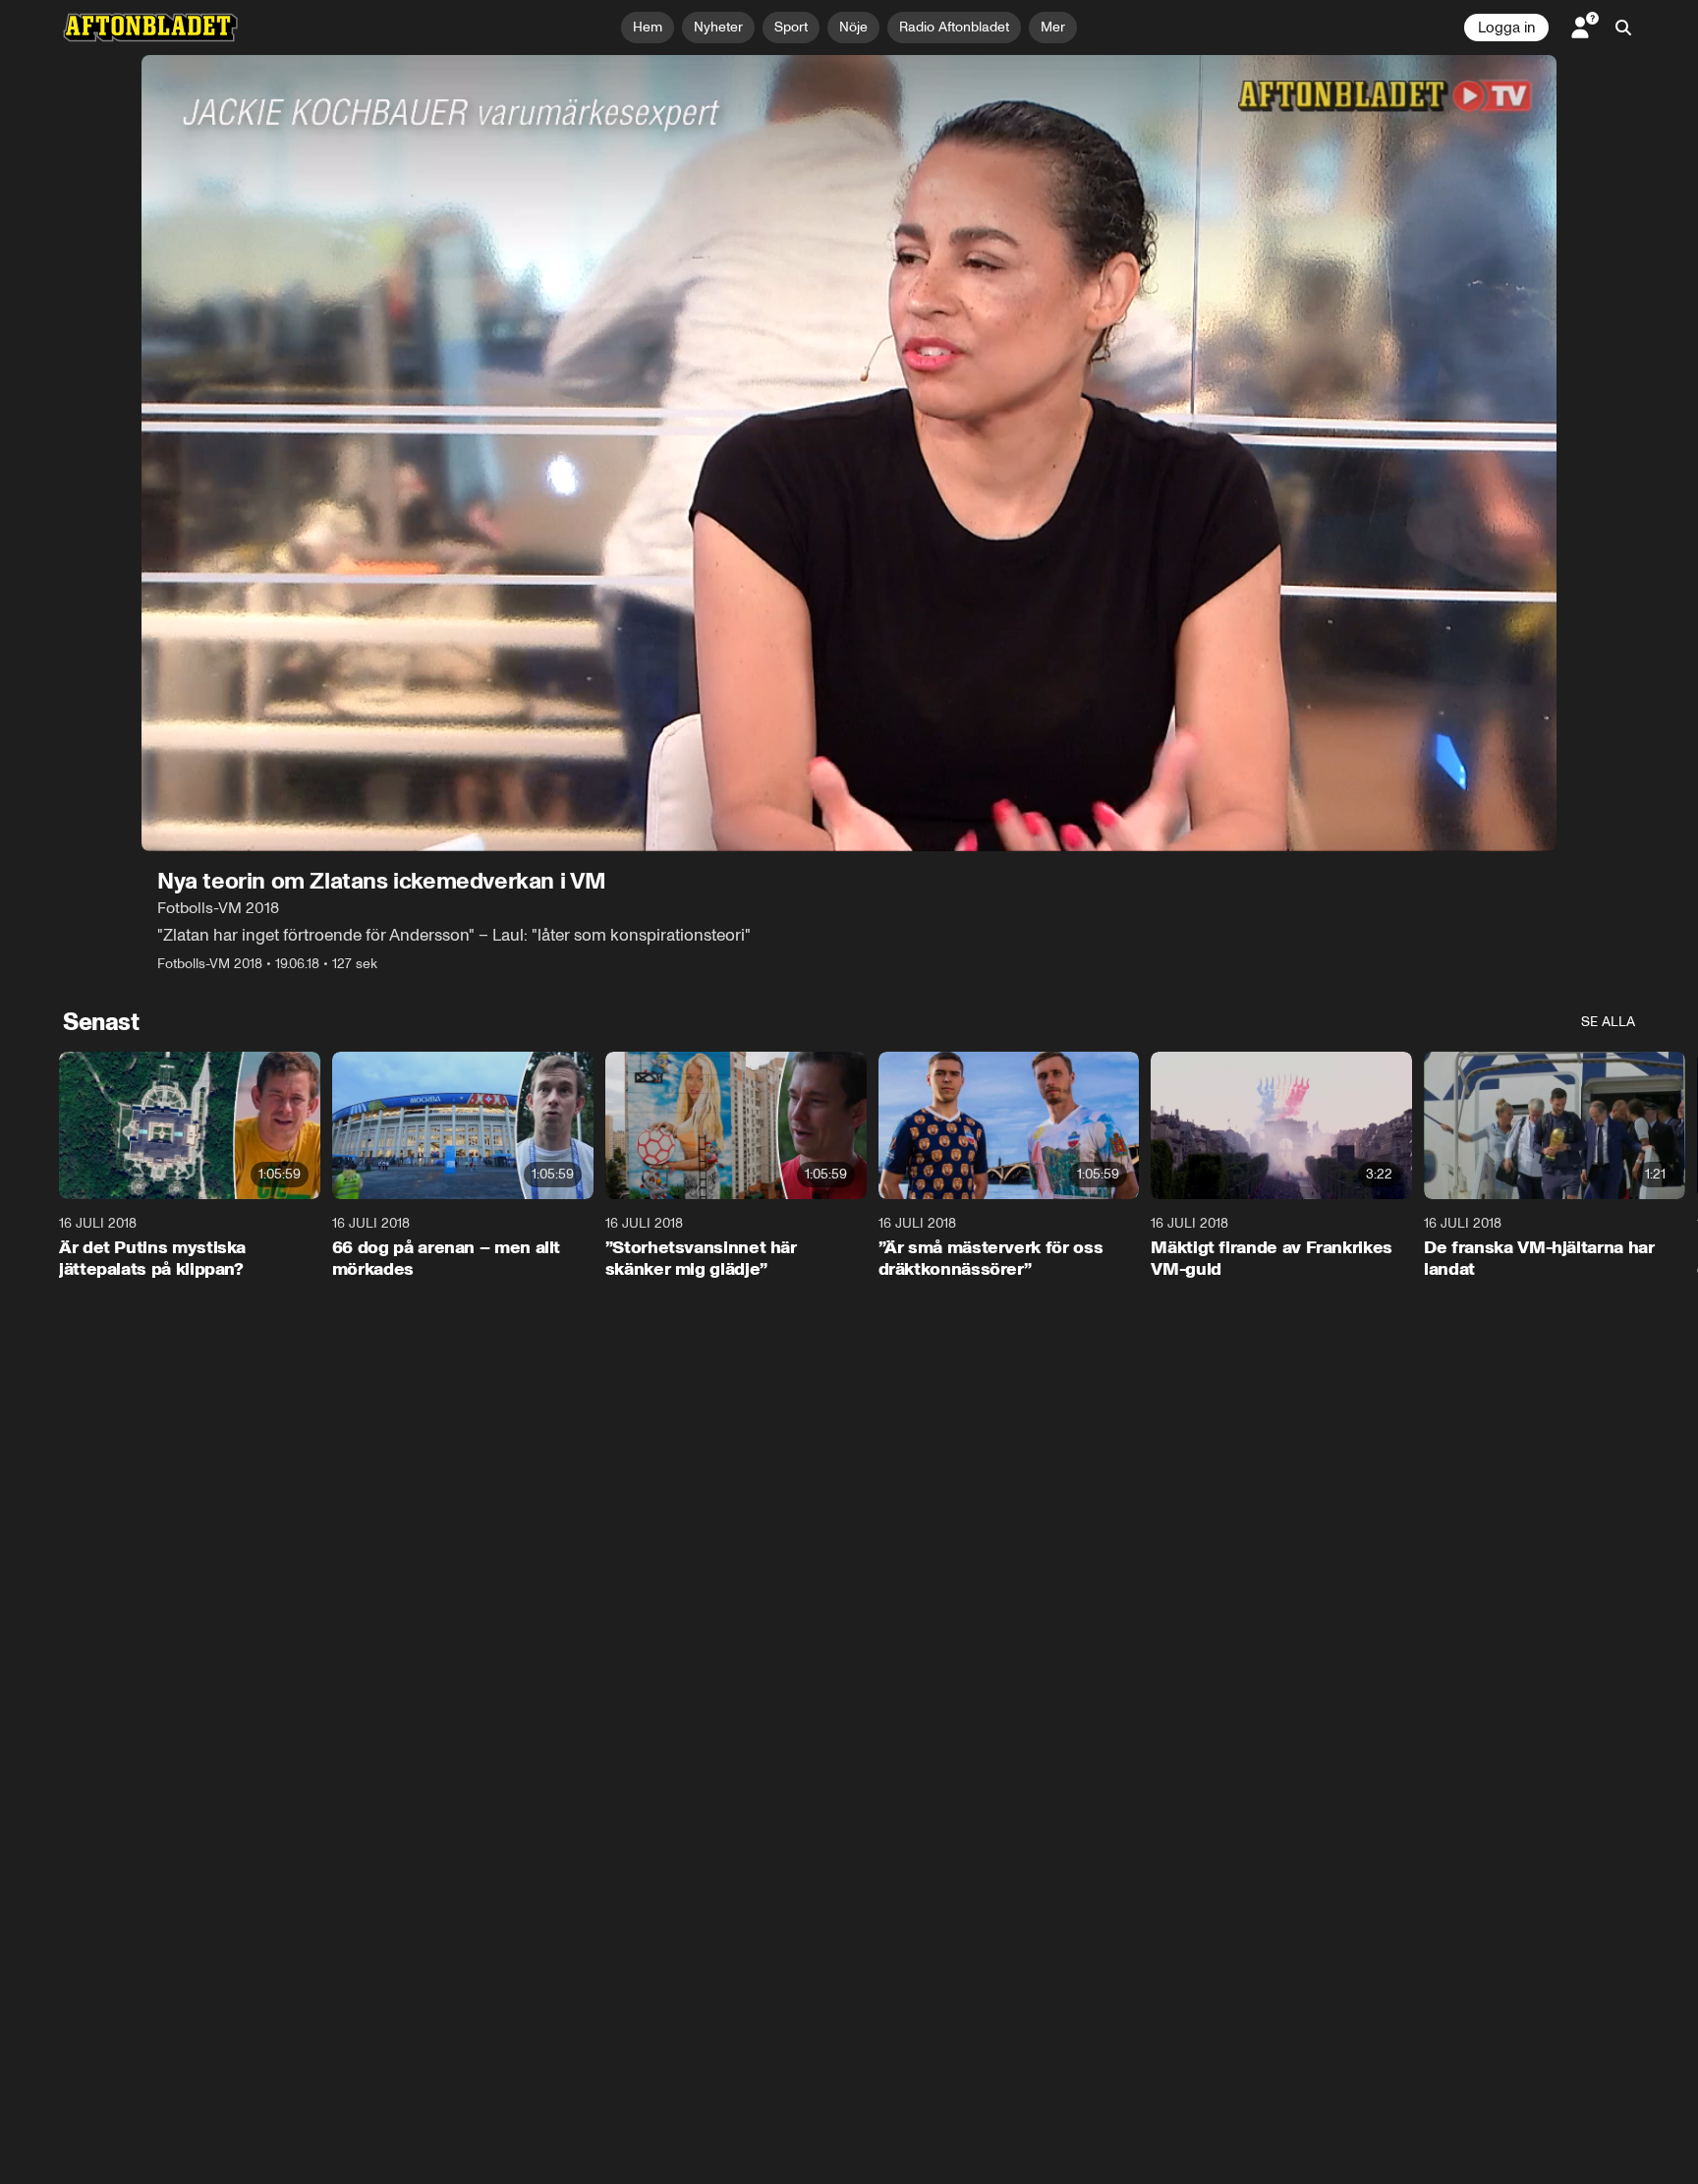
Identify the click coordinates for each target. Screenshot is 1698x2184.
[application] (849, 453)
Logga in (1506, 28)
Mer (1053, 27)
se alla (1608, 1022)
